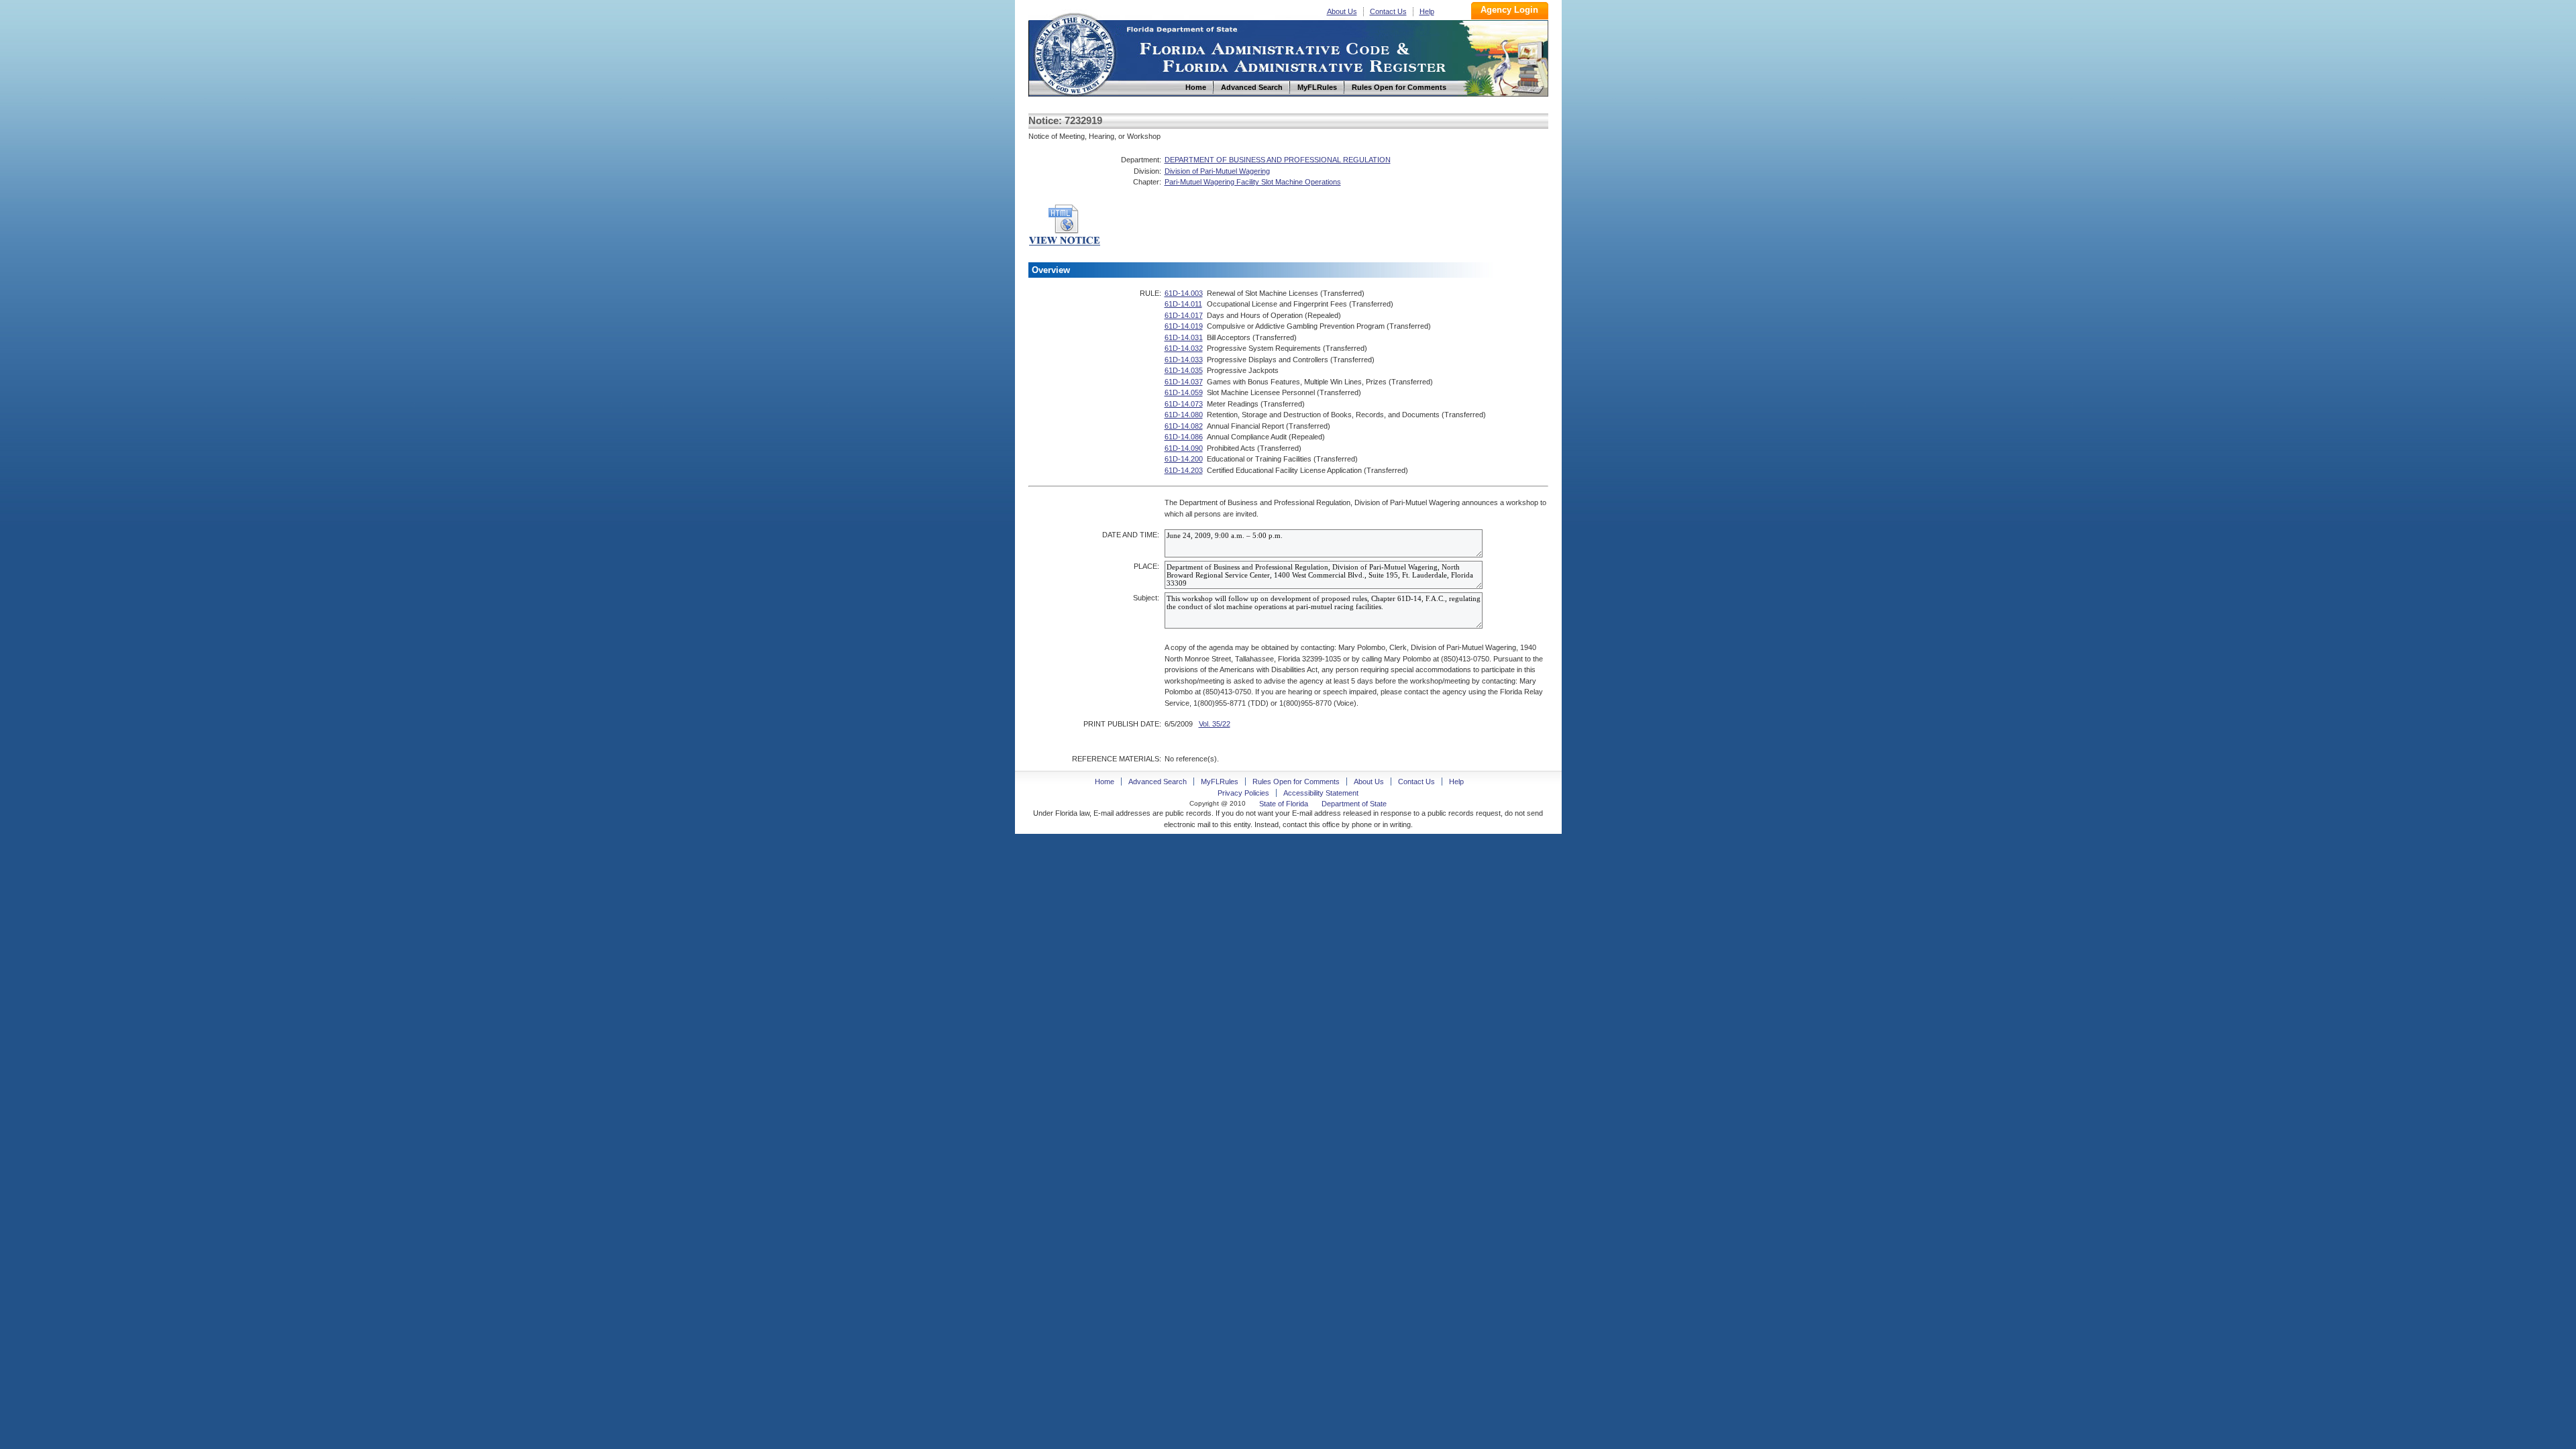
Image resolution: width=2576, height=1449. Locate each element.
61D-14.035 (1184, 370)
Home (1074, 53)
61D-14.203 (1184, 470)
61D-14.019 (1184, 326)
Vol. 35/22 (1215, 724)
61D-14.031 (1184, 337)
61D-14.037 (1184, 382)
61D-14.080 (1184, 415)
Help (1427, 11)
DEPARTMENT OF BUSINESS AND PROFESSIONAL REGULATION (1278, 160)
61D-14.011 (1183, 304)
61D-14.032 (1184, 348)
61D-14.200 (1184, 459)
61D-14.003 (1184, 293)
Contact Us (1388, 11)
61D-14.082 (1184, 426)
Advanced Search (1158, 782)
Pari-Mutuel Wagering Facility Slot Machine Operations (1253, 182)
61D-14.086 (1184, 437)
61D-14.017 (1184, 315)
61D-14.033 (1184, 360)
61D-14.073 (1184, 404)
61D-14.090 (1184, 448)
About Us (1342, 11)
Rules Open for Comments (1296, 782)
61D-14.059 (1184, 392)
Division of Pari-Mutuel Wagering (1217, 171)
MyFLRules (1220, 782)
